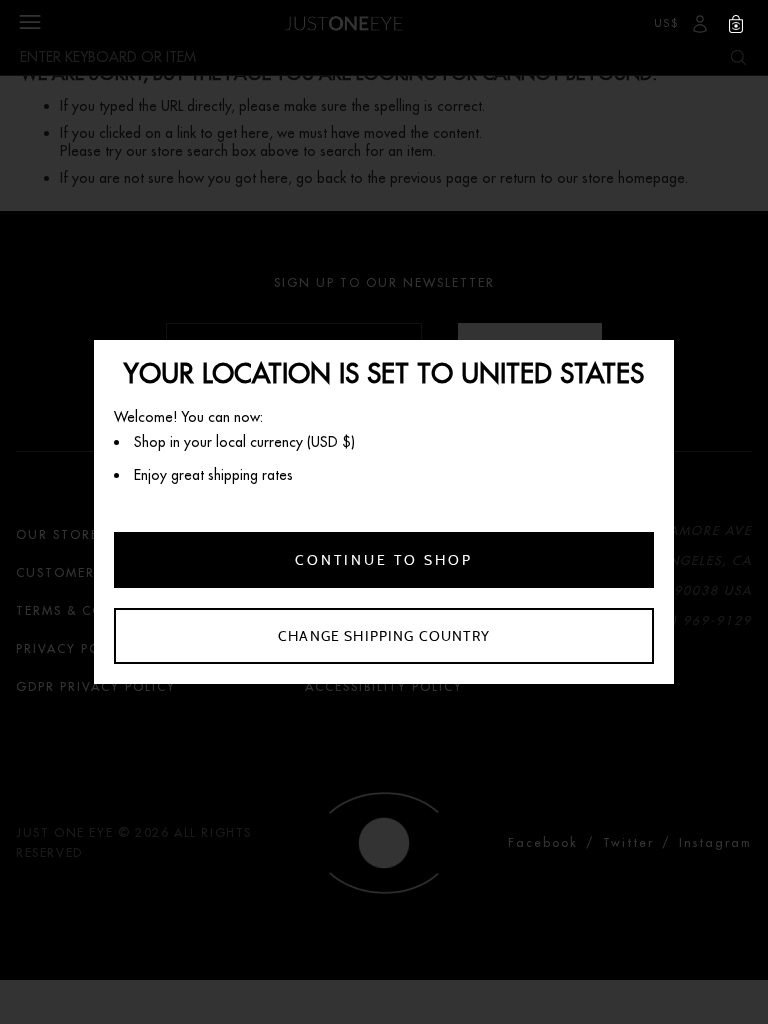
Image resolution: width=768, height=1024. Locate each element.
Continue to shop (384, 560)
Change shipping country (384, 636)
